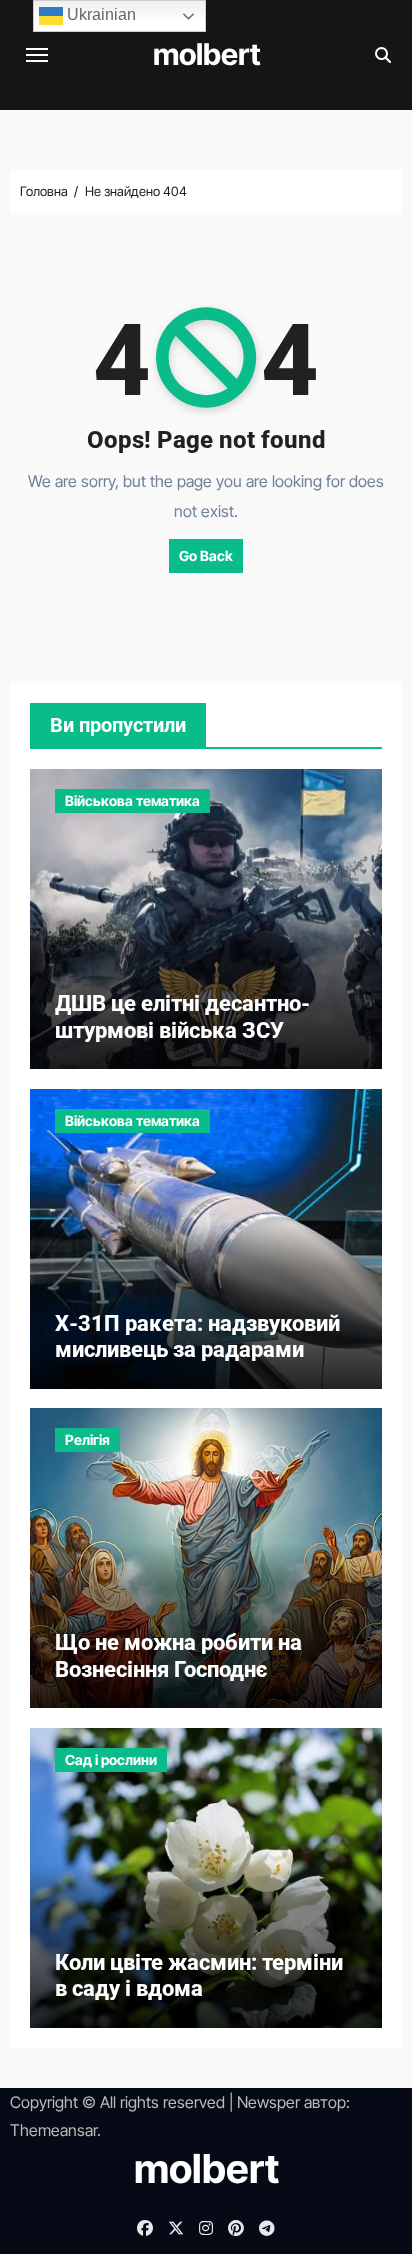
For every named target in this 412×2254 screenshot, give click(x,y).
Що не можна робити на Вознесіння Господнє (178, 1655)
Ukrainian (99, 14)
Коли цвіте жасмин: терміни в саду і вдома (199, 1975)
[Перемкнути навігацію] (37, 55)
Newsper (268, 2102)
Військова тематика (132, 800)
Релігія (87, 1439)
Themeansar (53, 2130)
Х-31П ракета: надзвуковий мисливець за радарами (197, 1336)
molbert (207, 54)
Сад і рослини (111, 1759)
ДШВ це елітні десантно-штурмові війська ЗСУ (182, 1016)
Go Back (206, 555)
